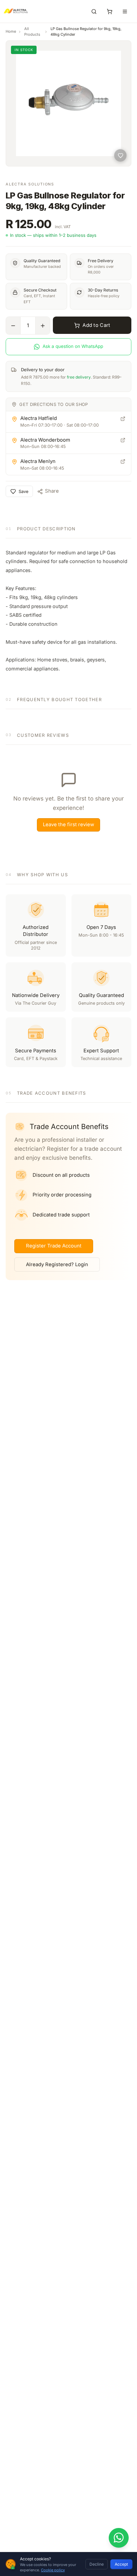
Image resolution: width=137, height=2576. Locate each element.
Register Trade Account (54, 1246)
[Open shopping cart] (109, 11)
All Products (32, 32)
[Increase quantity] (43, 326)
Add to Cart (96, 325)
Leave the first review (68, 825)
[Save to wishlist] (120, 155)
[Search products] (94, 11)
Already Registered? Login (57, 1264)
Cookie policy (53, 2570)
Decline (97, 2564)
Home (11, 31)
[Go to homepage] (9, 11)
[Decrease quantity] (13, 326)
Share (52, 491)
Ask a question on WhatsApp (73, 346)
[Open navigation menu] (125, 11)
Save (23, 491)
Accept (121, 2564)
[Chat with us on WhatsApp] (119, 2538)
